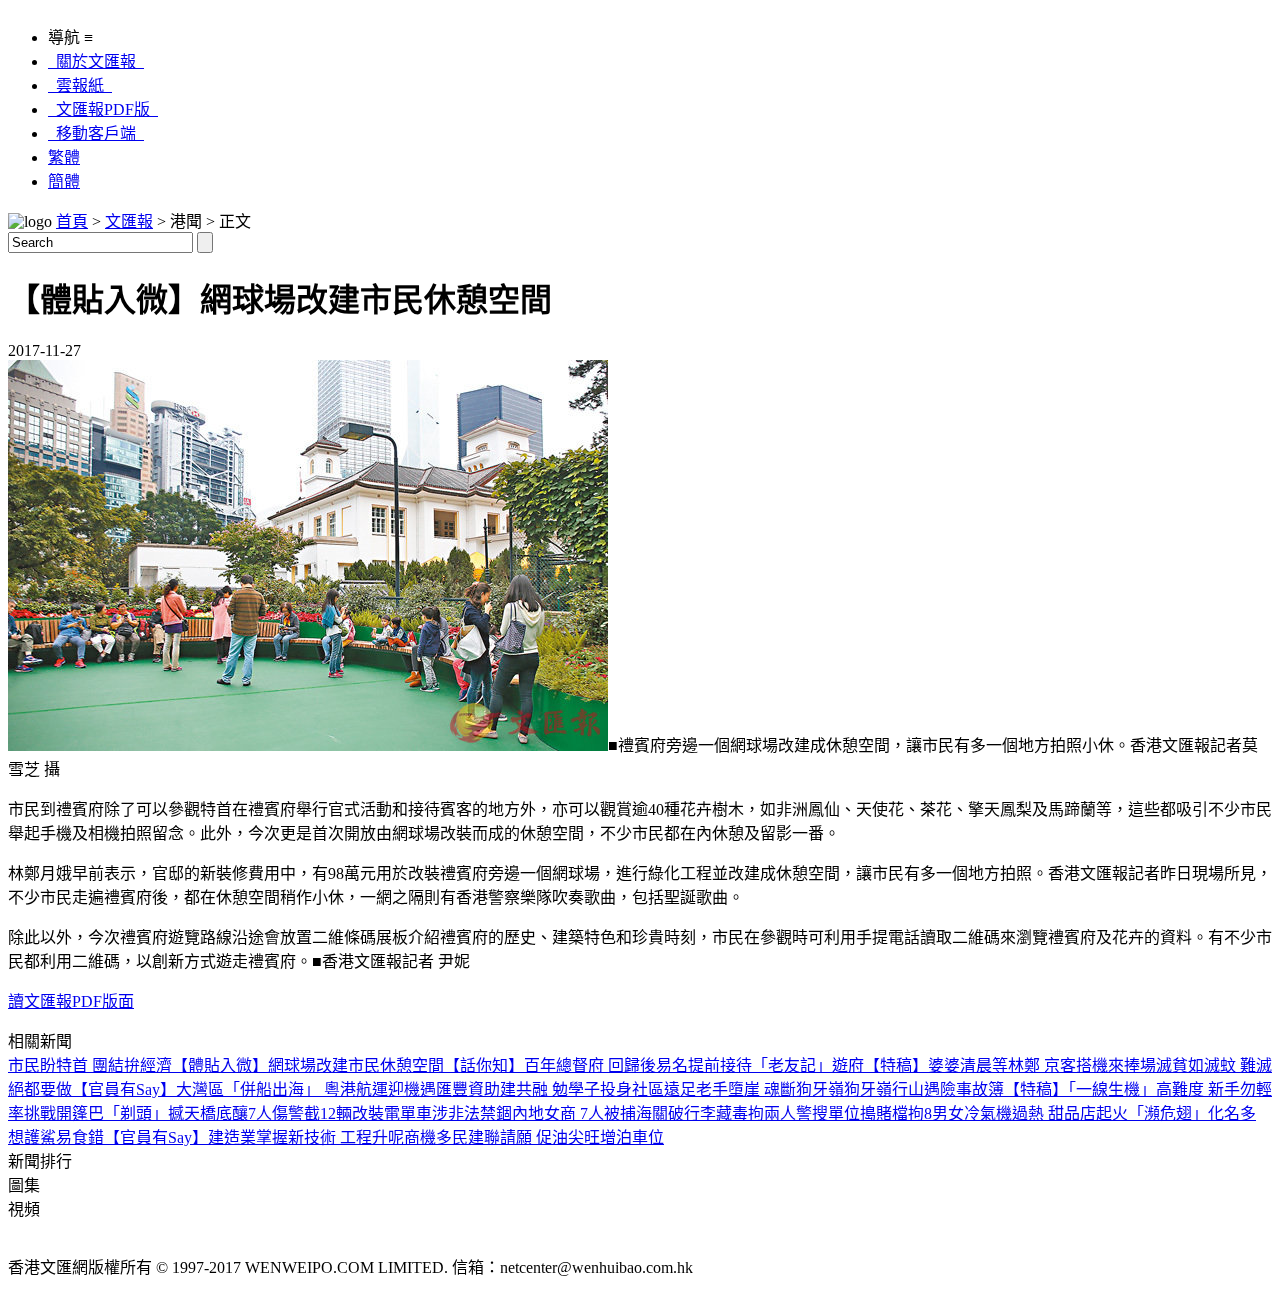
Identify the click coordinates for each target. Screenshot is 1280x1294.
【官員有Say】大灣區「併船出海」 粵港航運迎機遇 (254, 1089)
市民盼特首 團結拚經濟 (90, 1065)
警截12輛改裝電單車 (360, 1113)
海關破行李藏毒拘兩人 (716, 1113)
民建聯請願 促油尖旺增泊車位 (558, 1137)
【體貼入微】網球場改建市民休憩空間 (308, 1065)
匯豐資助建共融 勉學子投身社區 (550, 1089)
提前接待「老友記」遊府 (776, 1065)
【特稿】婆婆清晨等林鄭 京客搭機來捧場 (1010, 1065)
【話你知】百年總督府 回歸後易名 (566, 1065)
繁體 (64, 157)
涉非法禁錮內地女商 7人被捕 (534, 1113)
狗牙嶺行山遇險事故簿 (924, 1089)
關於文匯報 (96, 61)
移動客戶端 (96, 133)
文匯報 (129, 221)
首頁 (72, 221)
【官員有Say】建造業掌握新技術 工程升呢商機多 (278, 1137)
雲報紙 (80, 85)
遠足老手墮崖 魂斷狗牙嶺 (754, 1089)
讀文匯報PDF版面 (71, 1001)
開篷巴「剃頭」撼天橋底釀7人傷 (172, 1113)
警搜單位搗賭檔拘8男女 (880, 1113)
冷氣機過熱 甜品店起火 (1046, 1113)
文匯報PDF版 (103, 109)
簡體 (64, 181)
